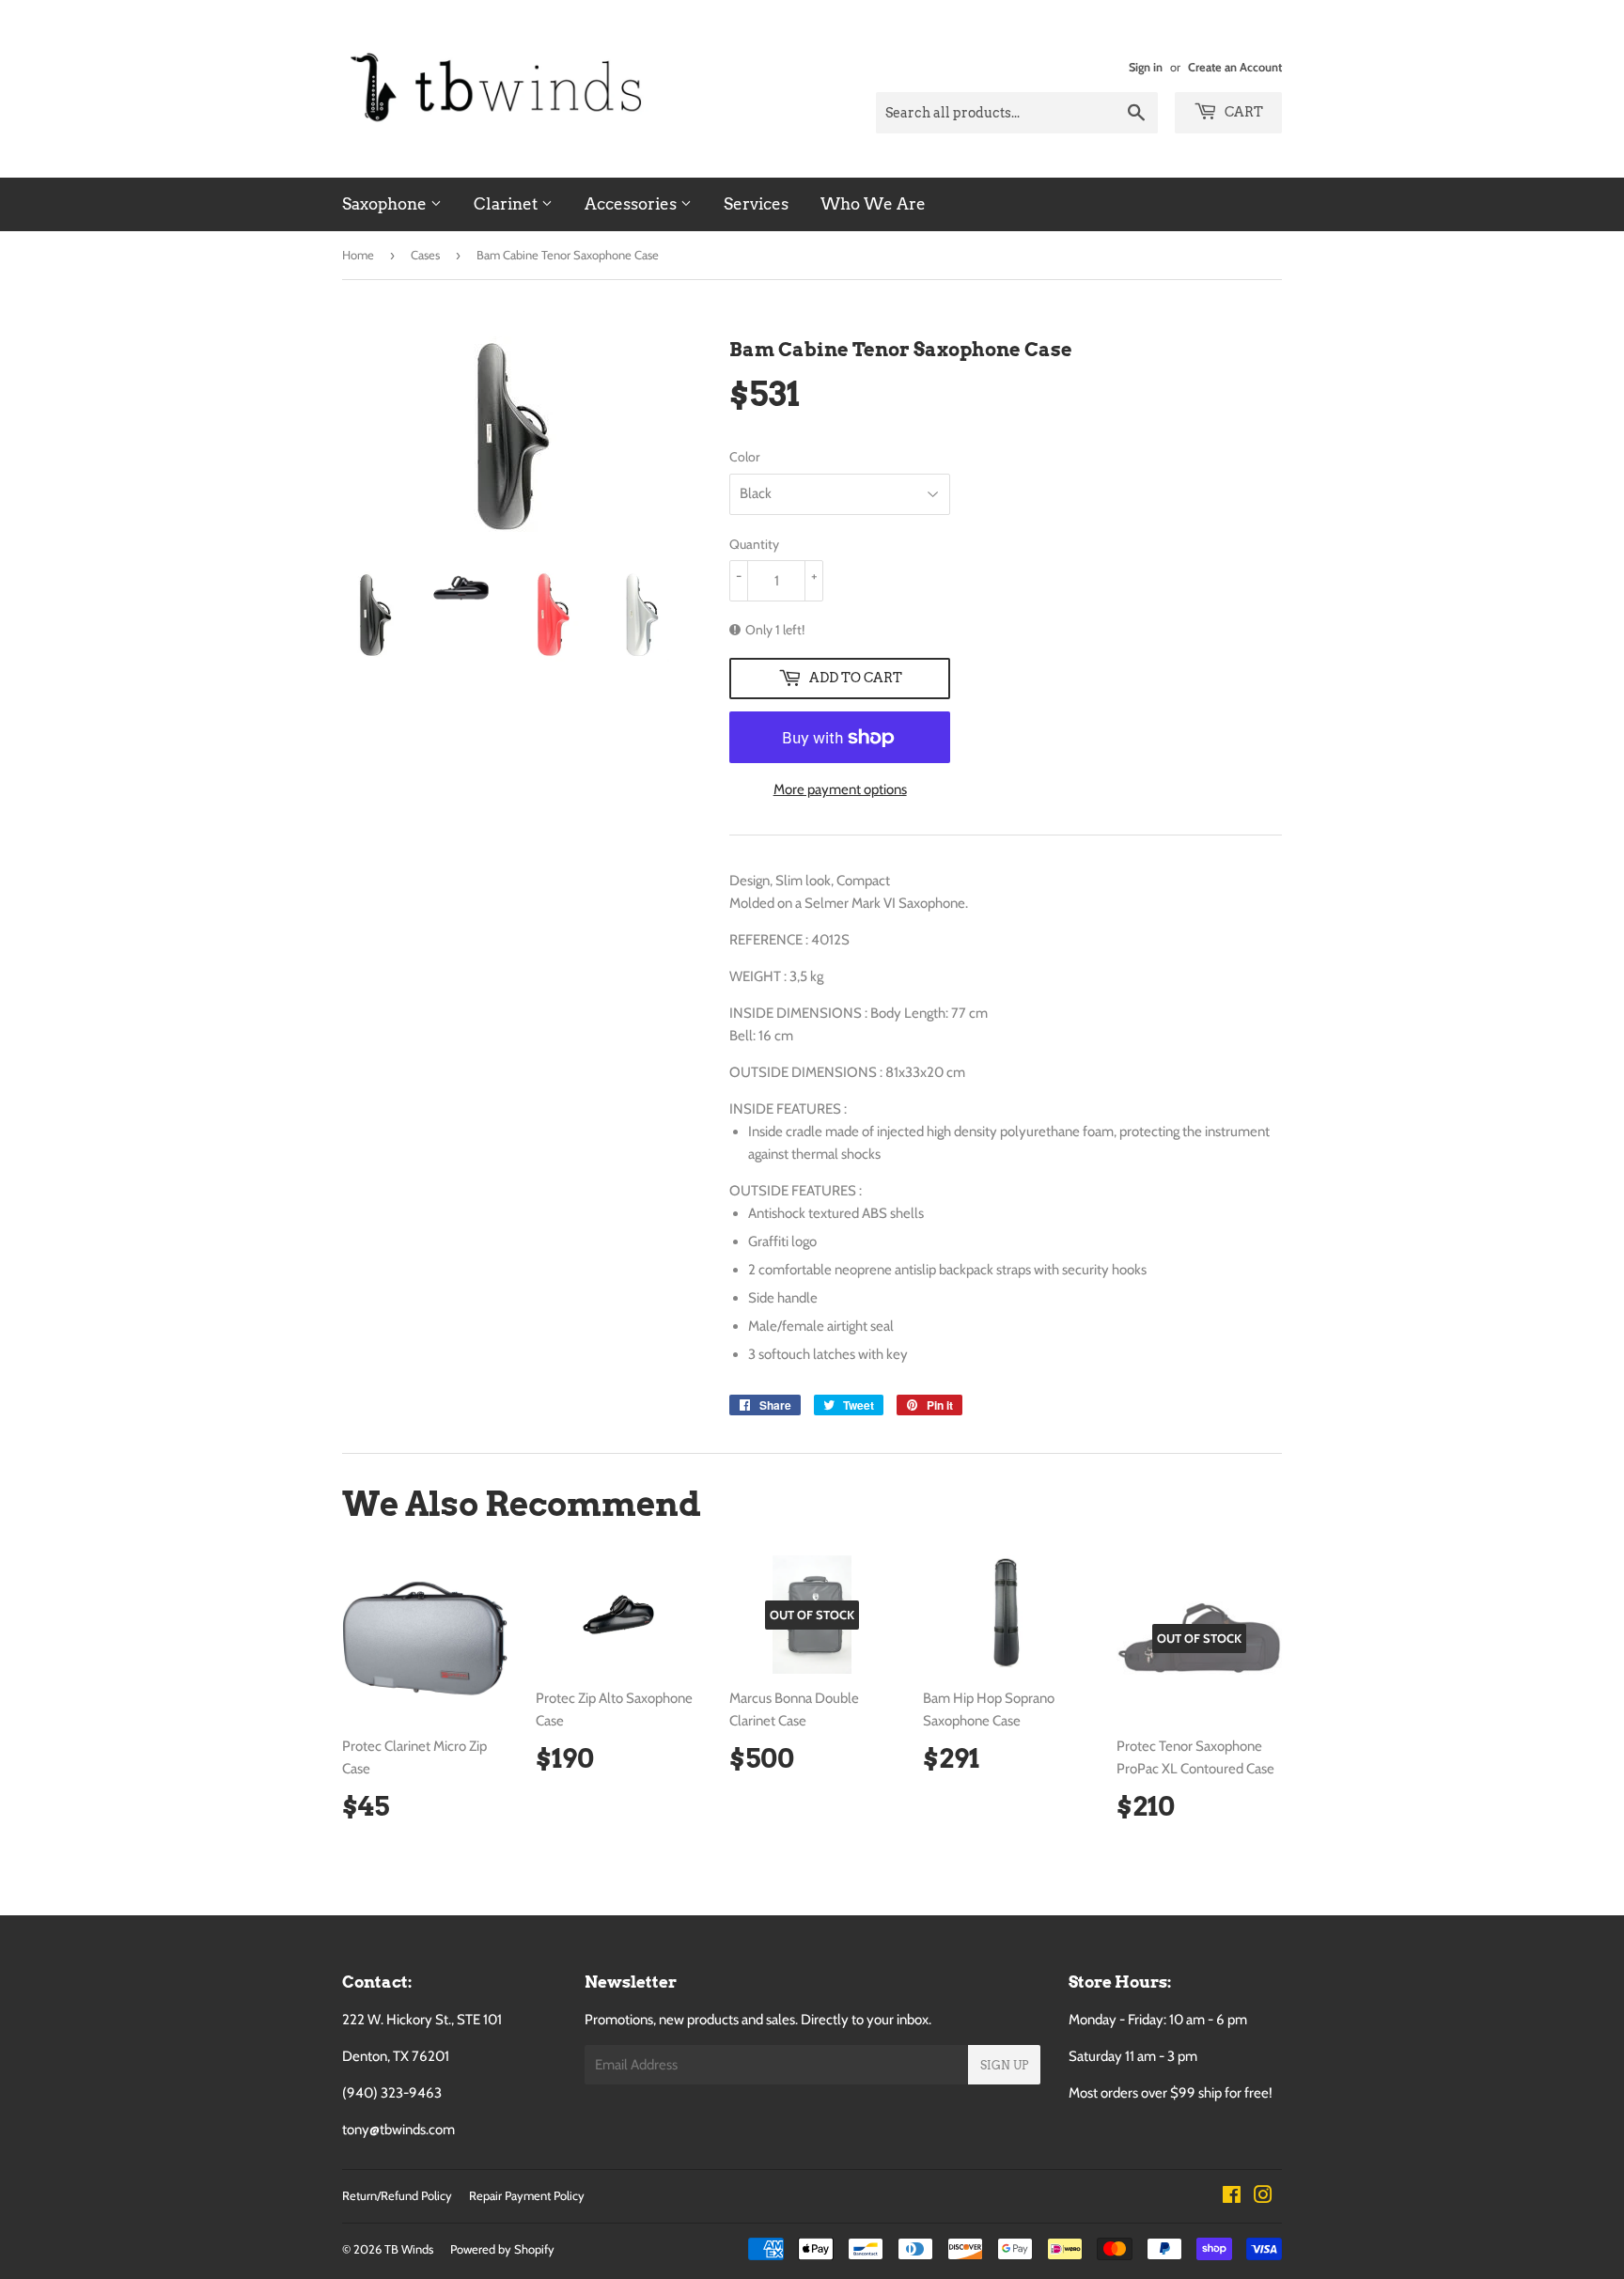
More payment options (840, 789)
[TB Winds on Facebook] (1232, 2197)
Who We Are (873, 204)
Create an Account (1235, 67)
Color (744, 457)
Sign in (1146, 67)
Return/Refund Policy (397, 2195)
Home (358, 255)
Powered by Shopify (502, 2249)
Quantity (754, 544)
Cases (425, 255)
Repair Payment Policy (527, 2195)
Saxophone (386, 204)
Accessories (632, 204)
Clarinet (507, 204)
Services (756, 204)
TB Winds (409, 2249)
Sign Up (1004, 2065)
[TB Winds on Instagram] (1263, 2197)
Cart (1242, 112)
